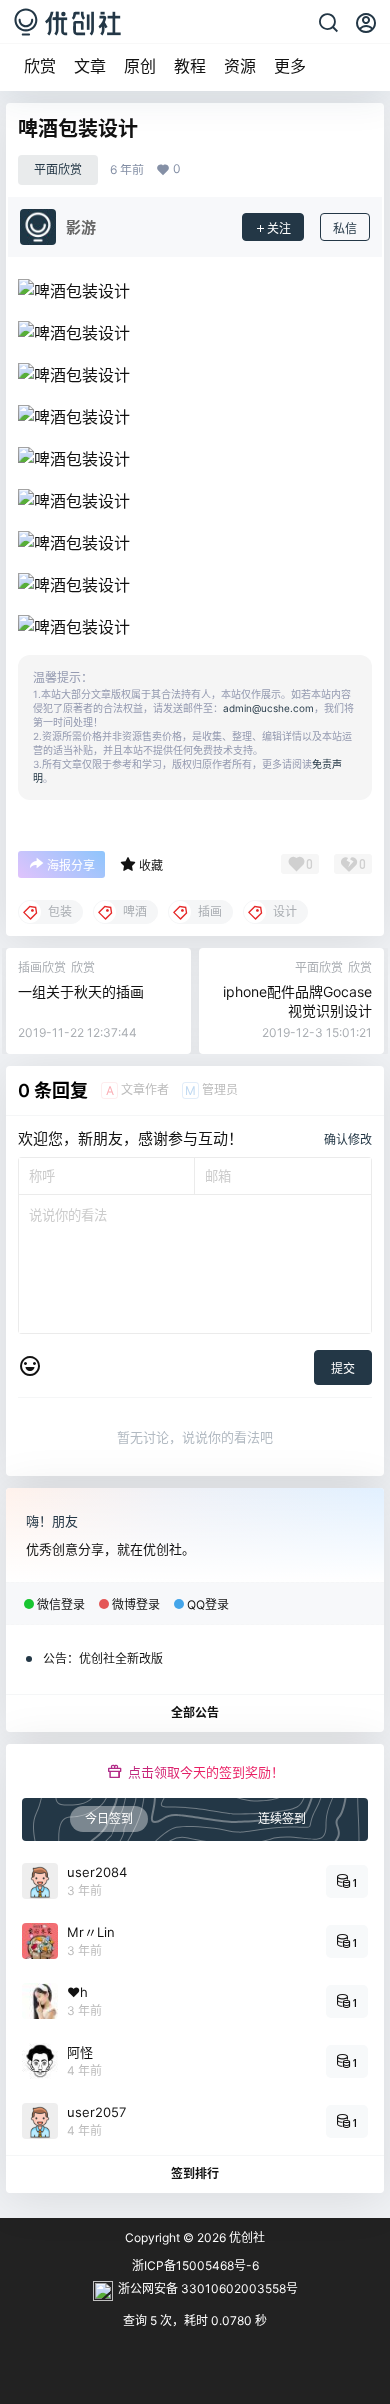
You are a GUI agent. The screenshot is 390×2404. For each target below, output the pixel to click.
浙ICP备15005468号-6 (195, 2265)
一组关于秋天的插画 (81, 991)
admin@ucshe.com (268, 708)
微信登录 (61, 1604)
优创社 (245, 2237)
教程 (190, 66)
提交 (343, 1368)
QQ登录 (208, 1604)
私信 (345, 228)
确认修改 (348, 1139)
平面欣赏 (58, 169)
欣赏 (40, 66)
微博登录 (136, 1604)
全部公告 (195, 1712)
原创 (140, 66)
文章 (90, 66)
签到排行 (195, 2173)
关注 (279, 228)
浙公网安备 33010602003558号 (208, 2288)
